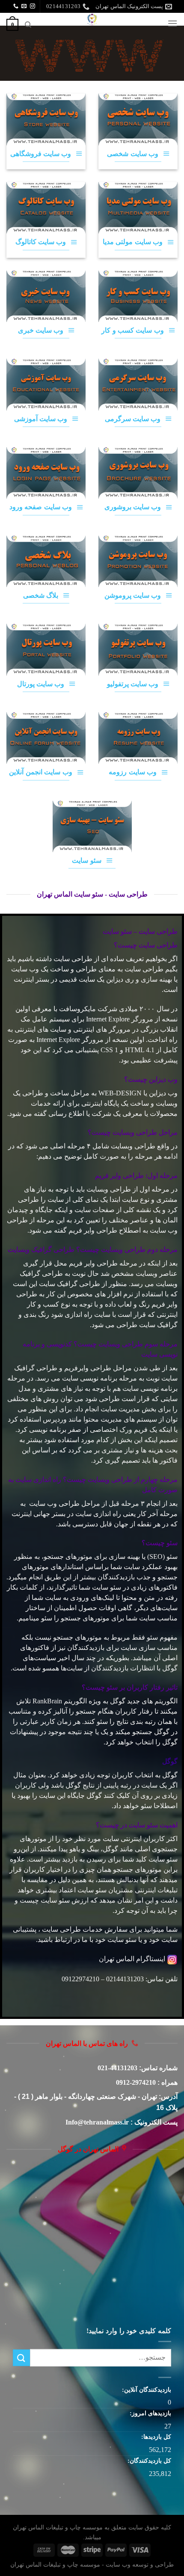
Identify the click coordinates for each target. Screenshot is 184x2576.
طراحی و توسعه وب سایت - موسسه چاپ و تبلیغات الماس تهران (92, 2564)
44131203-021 (117, 2068)
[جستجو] (28, 25)
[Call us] (16, 6)
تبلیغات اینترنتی (156, 1890)
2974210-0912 (136, 2082)
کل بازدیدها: (155, 2437)
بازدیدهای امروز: (150, 2413)
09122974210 (80, 1979)
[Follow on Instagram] (33, 6)
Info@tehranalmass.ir (97, 2122)
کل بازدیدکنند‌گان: (148, 2461)
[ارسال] (21, 2358)
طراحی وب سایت (54, 1503)
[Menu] (172, 23)
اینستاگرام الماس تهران (132, 1959)
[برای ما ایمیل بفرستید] (24, 6)
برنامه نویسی (99, 1378)
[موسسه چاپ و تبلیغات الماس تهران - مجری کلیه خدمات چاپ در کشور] (92, 19)
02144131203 (125, 1979)
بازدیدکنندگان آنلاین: (146, 2390)
